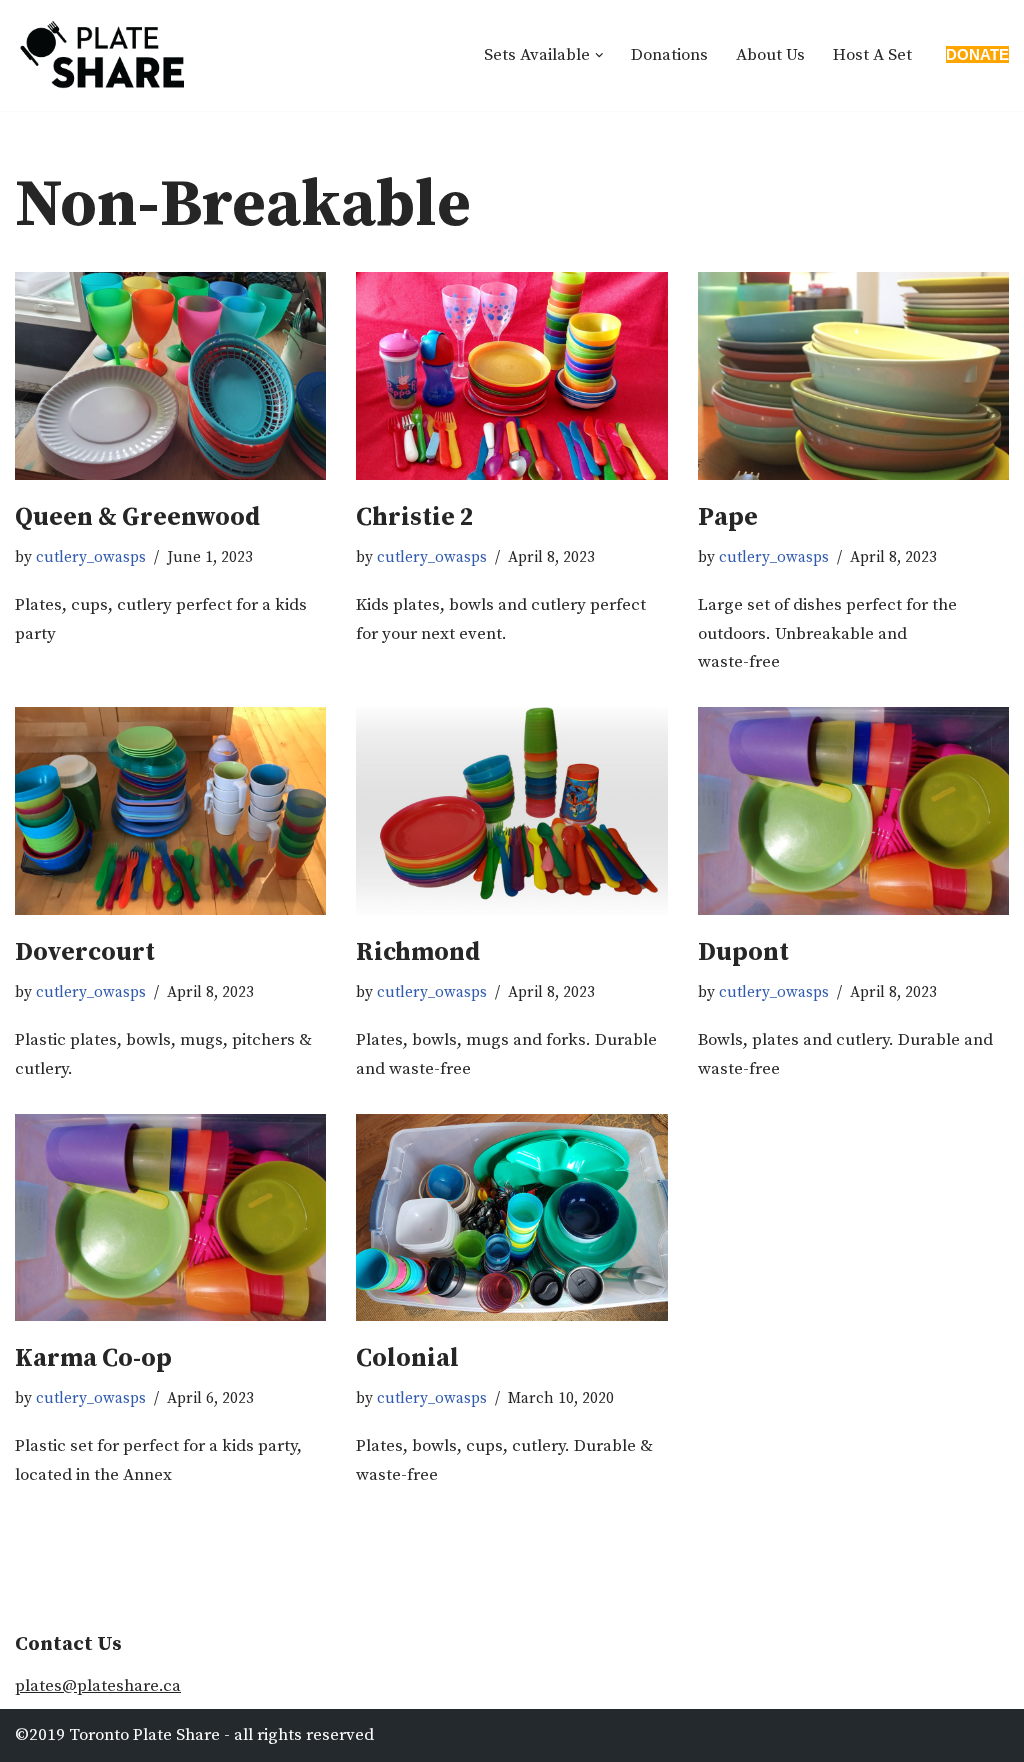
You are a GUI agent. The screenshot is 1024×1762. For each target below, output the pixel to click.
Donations (669, 55)
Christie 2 (415, 517)
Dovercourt (85, 952)
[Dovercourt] (170, 811)
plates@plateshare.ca (98, 1686)
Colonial (407, 1358)
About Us (770, 55)
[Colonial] (511, 1218)
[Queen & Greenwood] (170, 376)
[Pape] (853, 376)
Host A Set (872, 55)
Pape (728, 517)
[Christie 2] (511, 376)
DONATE (977, 54)
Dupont (743, 952)
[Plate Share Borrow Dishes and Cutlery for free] (102, 55)
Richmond (418, 952)
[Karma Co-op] (170, 1218)
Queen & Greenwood (137, 517)
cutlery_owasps (91, 557)
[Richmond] (511, 811)
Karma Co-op (93, 1358)
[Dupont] (853, 811)
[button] (599, 55)
